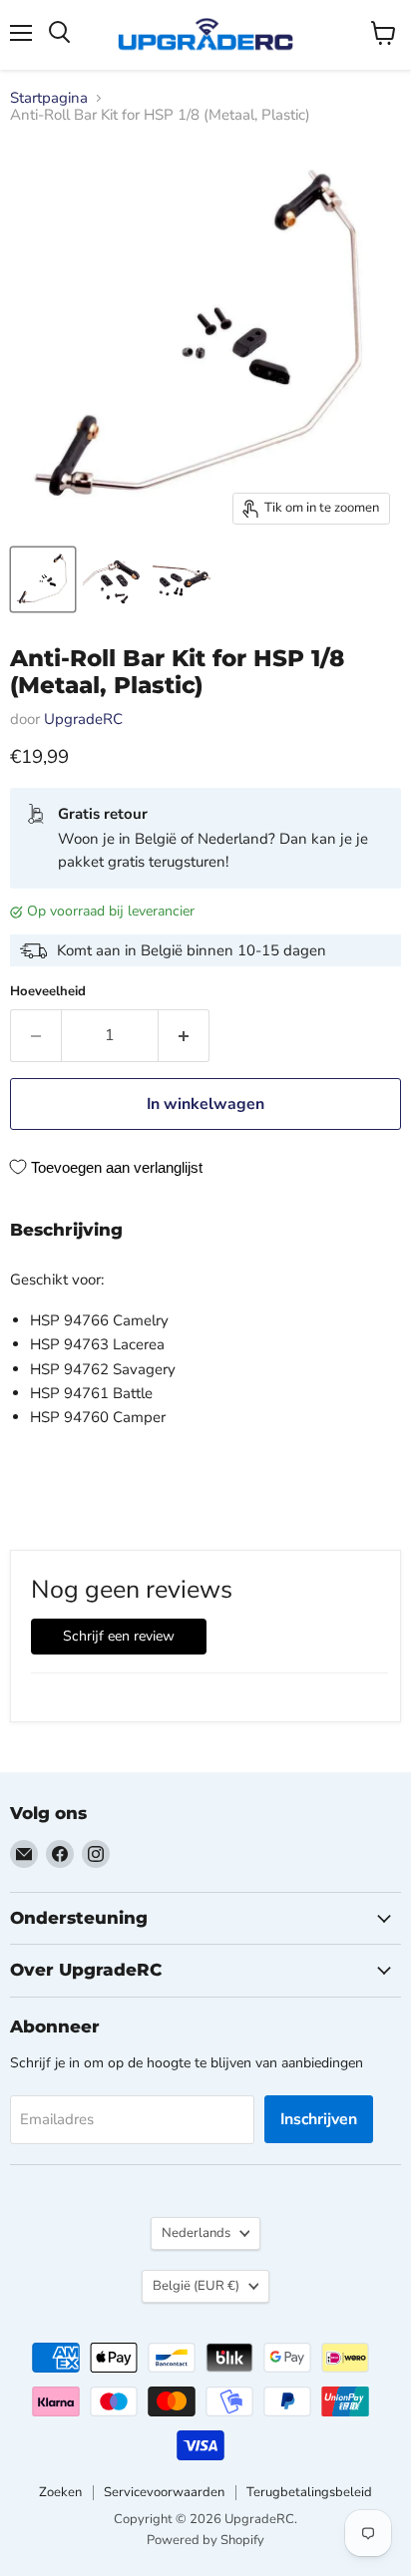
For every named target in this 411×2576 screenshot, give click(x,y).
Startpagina (49, 98)
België (196, 2286)
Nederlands (196, 2233)
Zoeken (60, 2492)
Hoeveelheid (48, 992)
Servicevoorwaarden (164, 2492)
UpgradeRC (83, 719)
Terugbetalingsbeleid (309, 2492)
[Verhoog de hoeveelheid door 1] (184, 1035)
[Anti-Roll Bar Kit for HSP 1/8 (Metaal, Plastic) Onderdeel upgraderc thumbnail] (43, 579)
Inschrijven (319, 2119)
